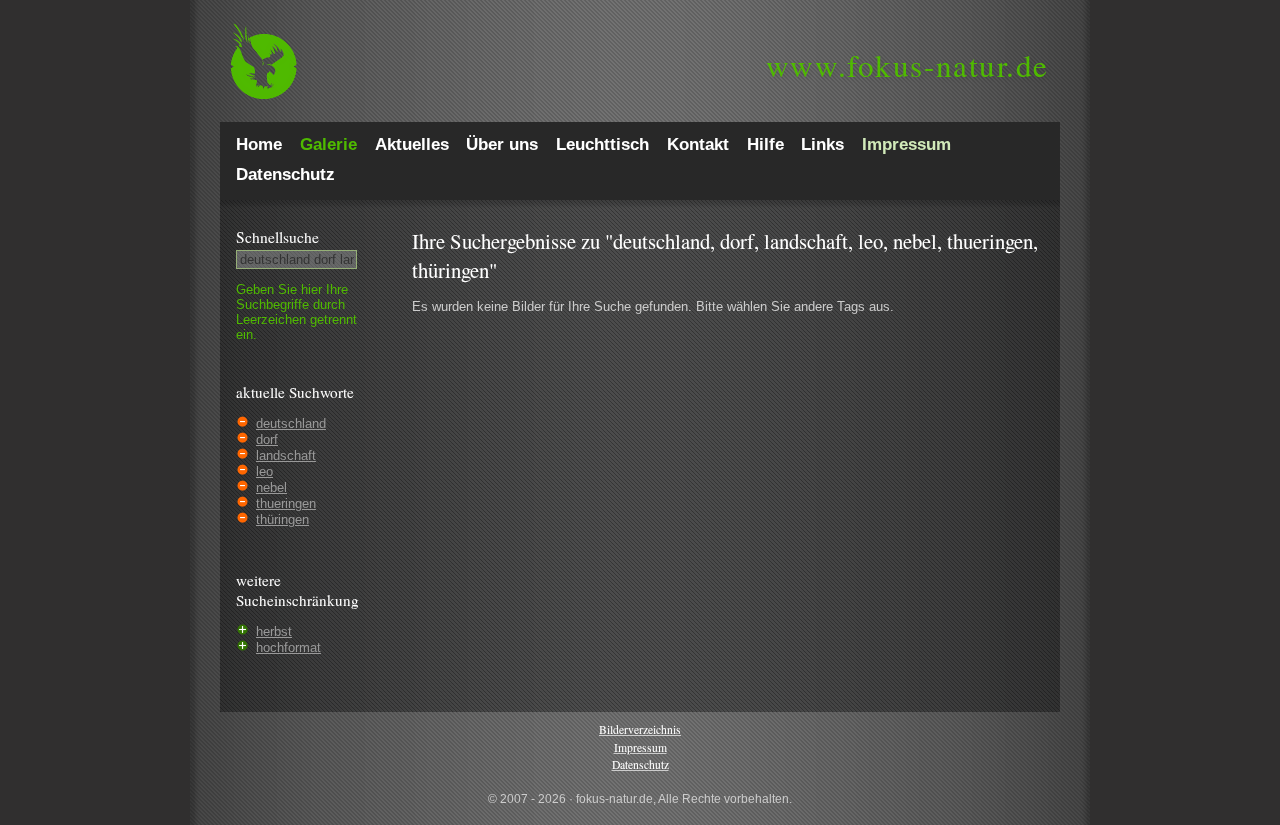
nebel (271, 487)
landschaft (286, 455)
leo (264, 471)
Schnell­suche (277, 237)
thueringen (286, 503)
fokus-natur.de (907, 65)
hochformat (288, 647)
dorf (267, 439)
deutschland (291, 423)
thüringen (282, 519)
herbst (274, 631)
